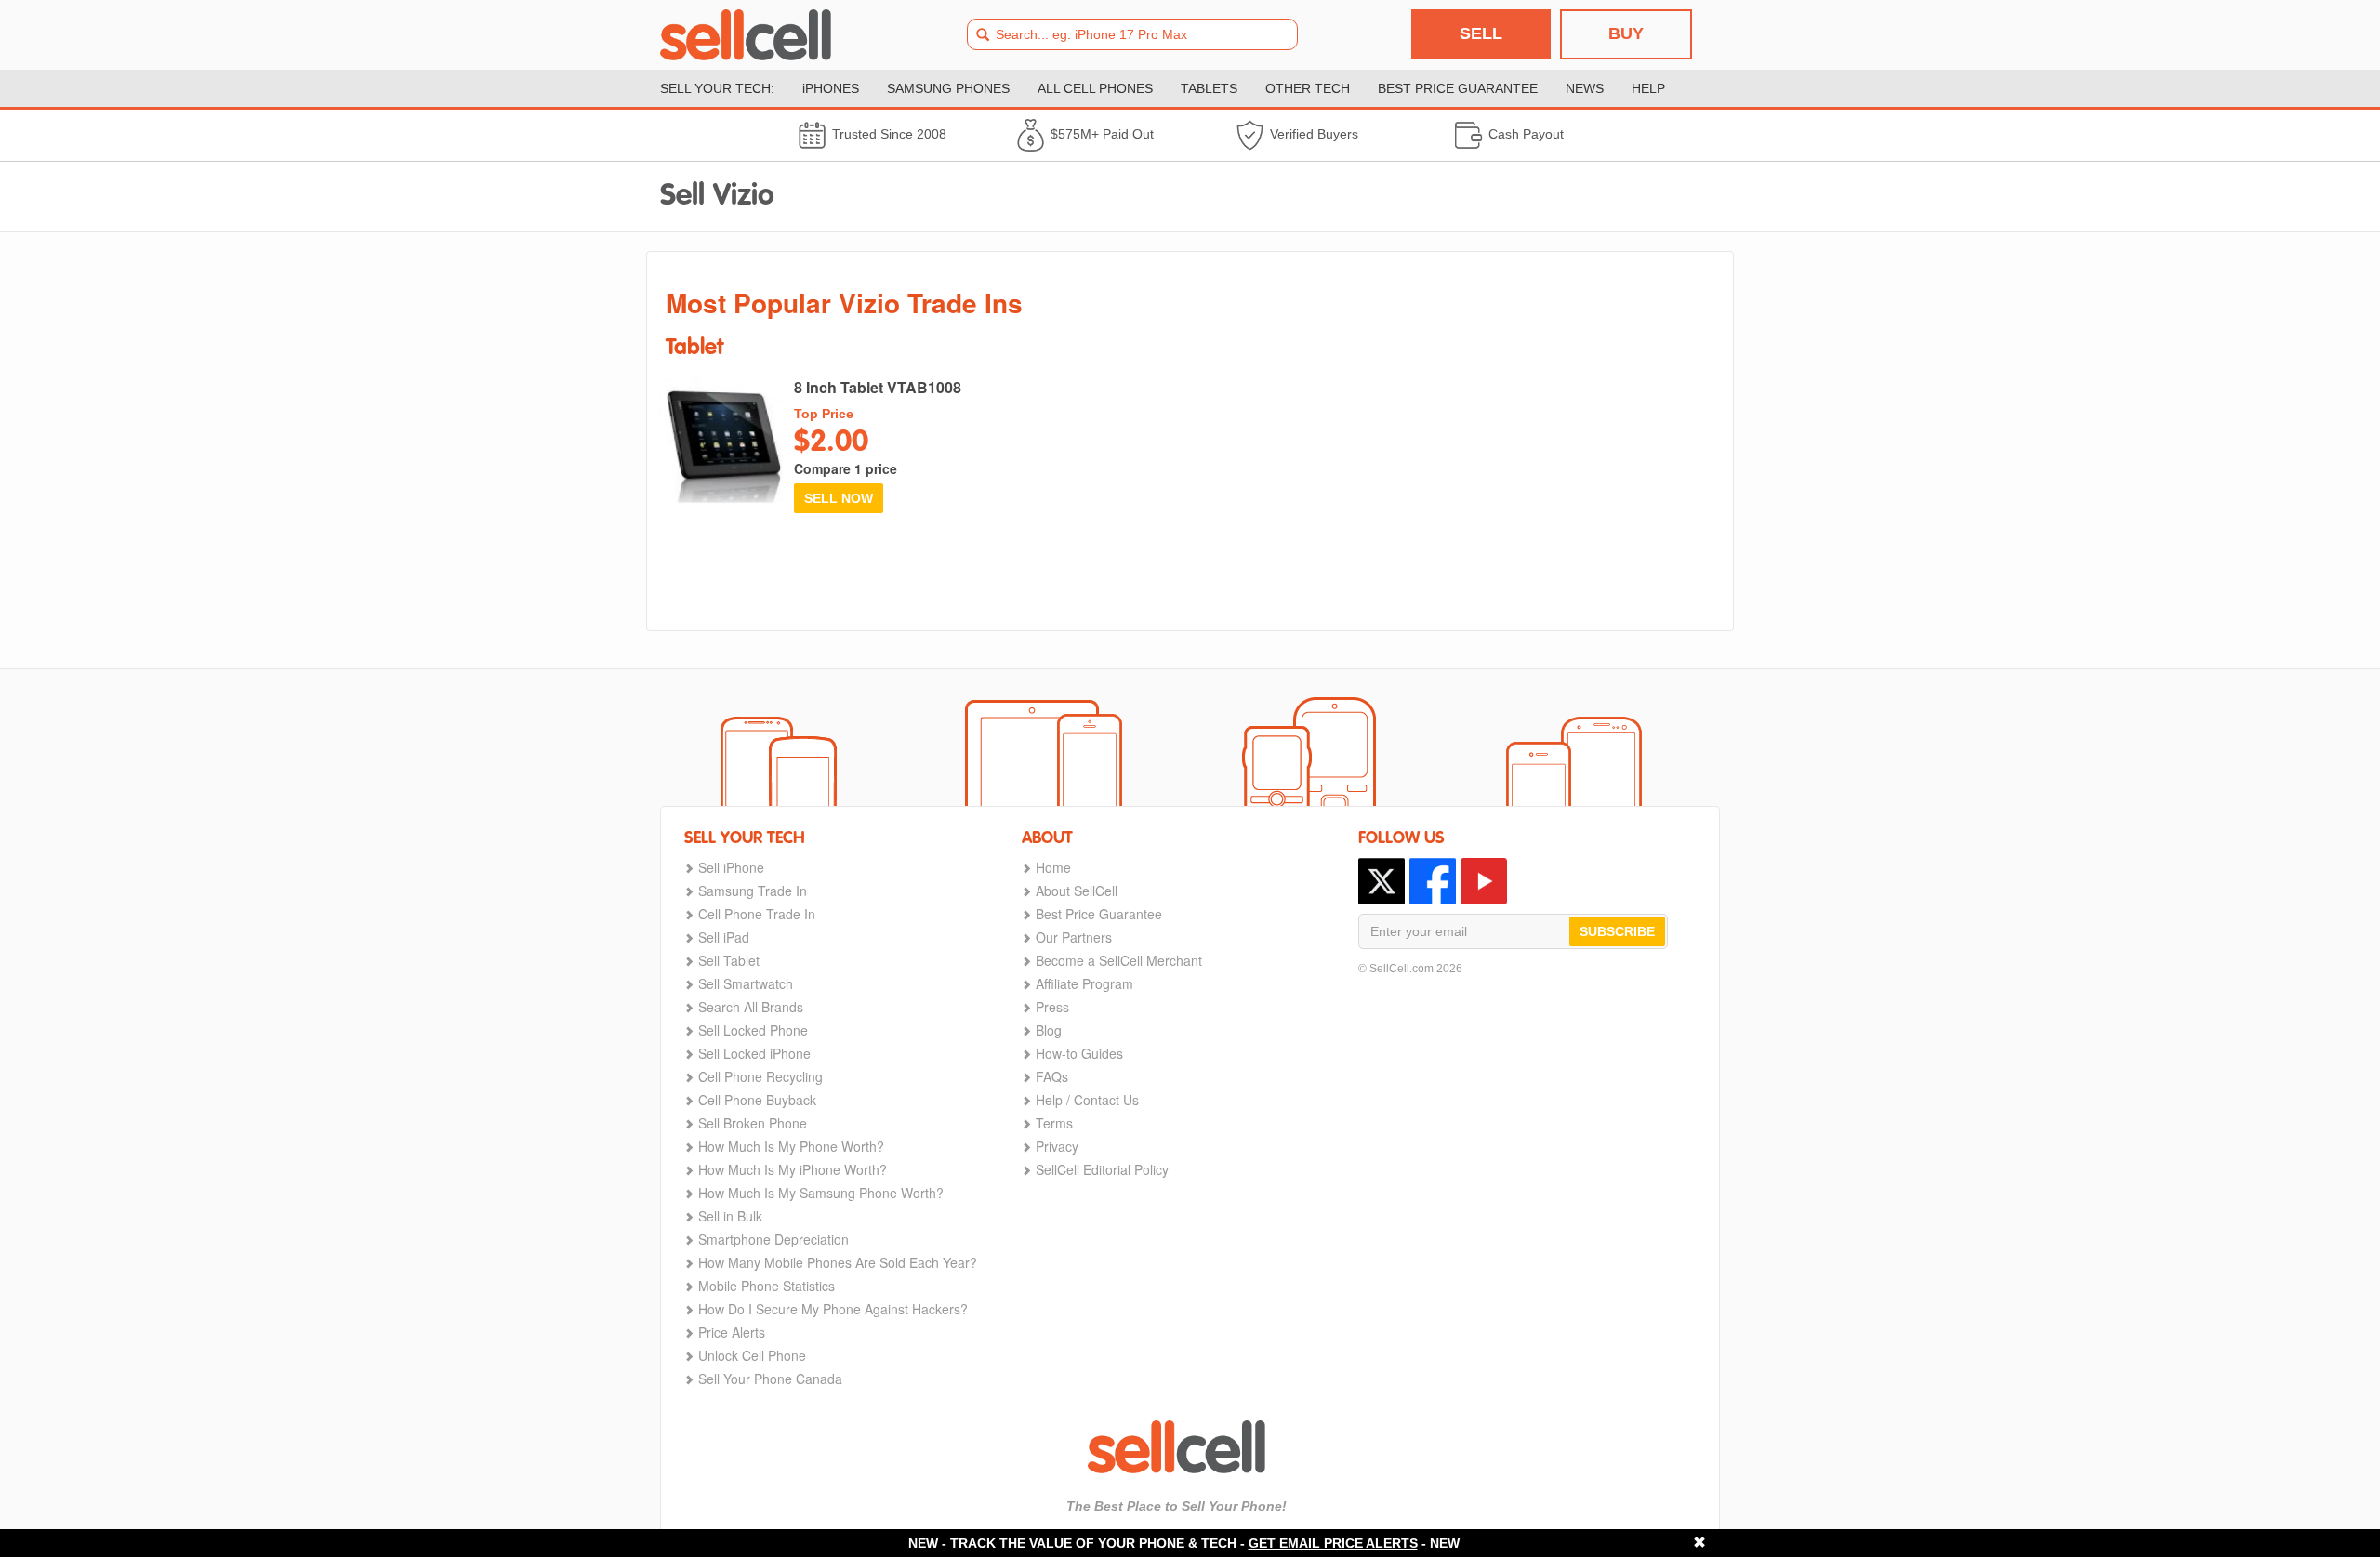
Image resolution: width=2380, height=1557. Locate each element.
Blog (1049, 1030)
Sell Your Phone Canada (770, 1379)
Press (1052, 1007)
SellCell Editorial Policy (1102, 1169)
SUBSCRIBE (1617, 931)
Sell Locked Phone (753, 1030)
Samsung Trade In (753, 891)
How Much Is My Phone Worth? (791, 1146)
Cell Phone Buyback (757, 1100)
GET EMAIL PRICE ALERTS (1333, 1543)
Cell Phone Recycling (760, 1076)
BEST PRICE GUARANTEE (1458, 88)
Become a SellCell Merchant (1119, 960)
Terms (1054, 1123)
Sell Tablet (729, 960)
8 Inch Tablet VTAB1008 (878, 388)
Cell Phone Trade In (757, 914)
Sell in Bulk (730, 1216)
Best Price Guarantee (1099, 914)
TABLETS (1209, 88)
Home (1053, 867)
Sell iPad (724, 937)
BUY (1626, 33)
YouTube (1484, 881)
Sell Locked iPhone (754, 1053)
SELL (1481, 33)
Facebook (1433, 881)
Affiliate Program (1084, 983)
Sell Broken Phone (753, 1123)
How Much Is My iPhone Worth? (793, 1169)
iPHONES (831, 88)
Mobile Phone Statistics (767, 1286)
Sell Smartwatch (746, 983)
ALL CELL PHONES (1095, 88)
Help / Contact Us (1087, 1100)
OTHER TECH (1308, 88)
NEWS (1585, 88)
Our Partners (1074, 937)
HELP (1648, 88)
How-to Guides (1079, 1053)
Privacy (1057, 1146)
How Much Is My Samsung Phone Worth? (821, 1193)
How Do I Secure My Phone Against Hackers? (833, 1309)
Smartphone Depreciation (773, 1239)
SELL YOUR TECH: (717, 88)
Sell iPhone (731, 867)
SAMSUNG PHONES (948, 88)
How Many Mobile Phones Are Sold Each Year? (838, 1262)
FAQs (1052, 1076)
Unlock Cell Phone (752, 1355)
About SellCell (1077, 891)
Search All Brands (751, 1007)
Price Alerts (732, 1332)
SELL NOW (839, 498)
